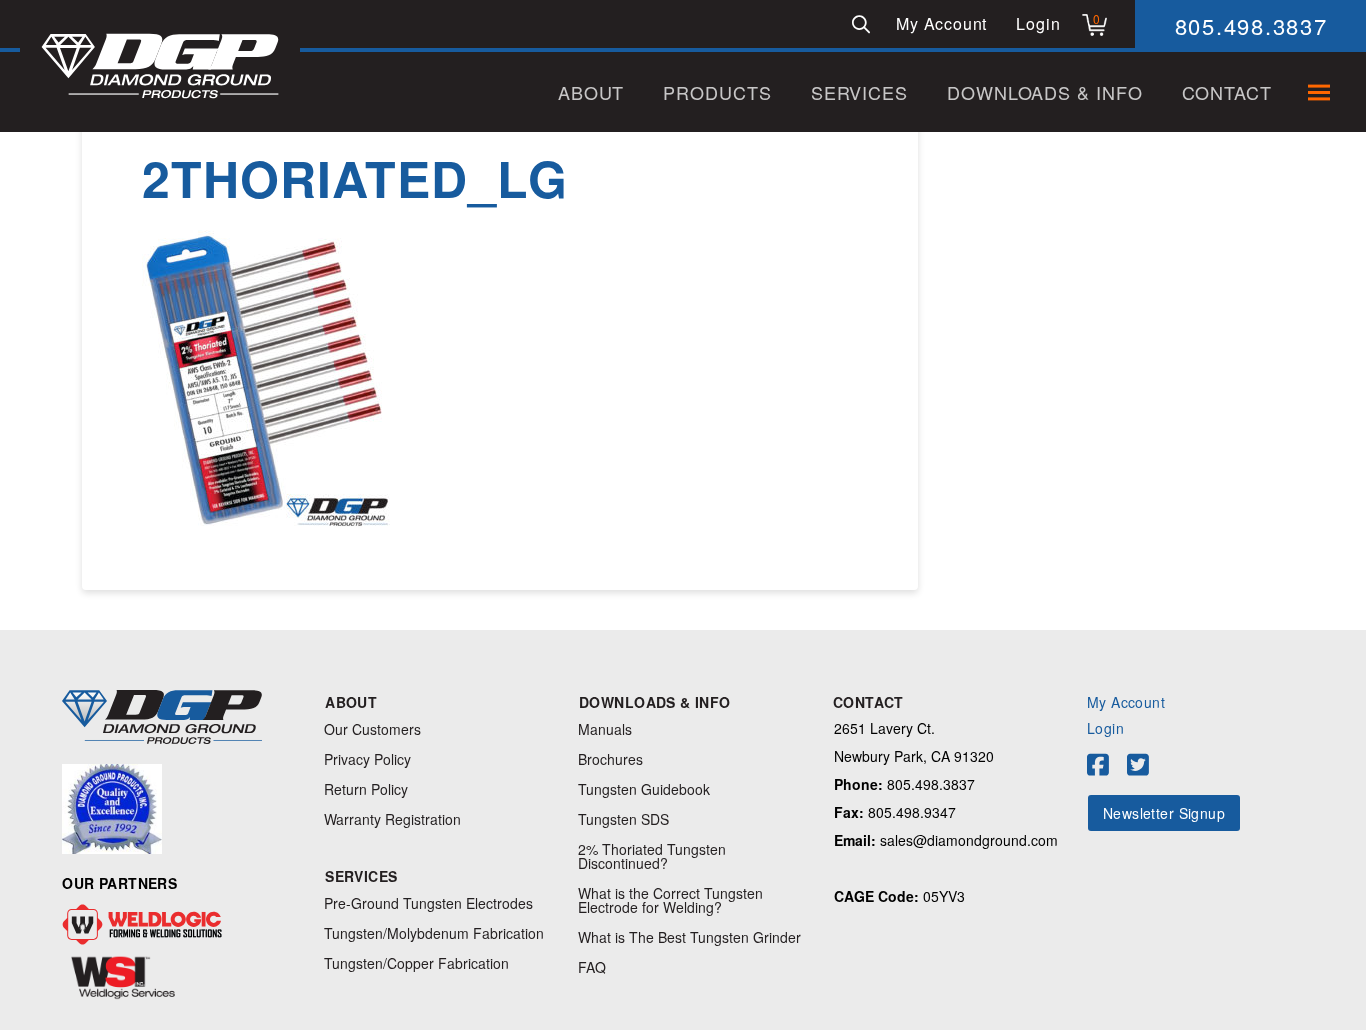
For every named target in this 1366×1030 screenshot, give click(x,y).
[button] (861, 24)
